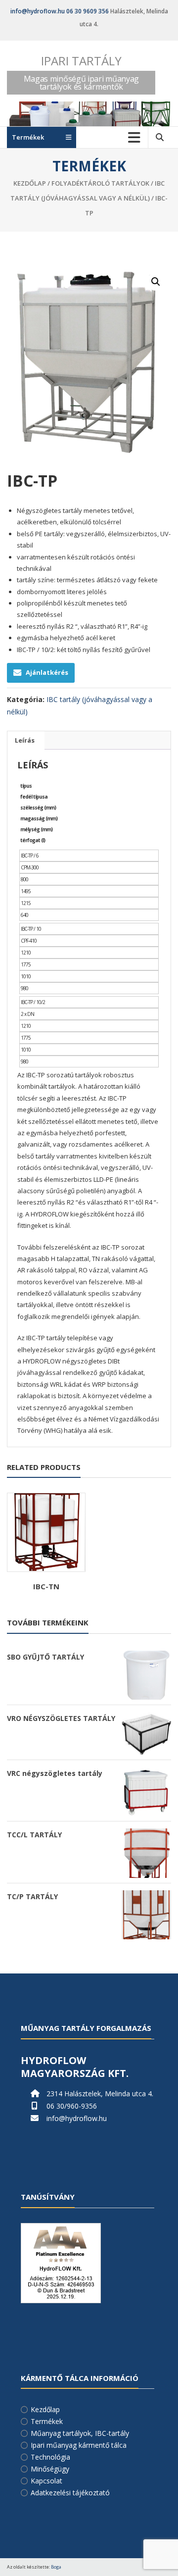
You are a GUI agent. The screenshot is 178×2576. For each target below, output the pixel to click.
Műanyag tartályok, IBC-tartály (80, 2433)
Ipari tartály (81, 61)
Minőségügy (50, 2469)
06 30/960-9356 (72, 2106)
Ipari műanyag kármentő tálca (79, 2445)
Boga (56, 2567)
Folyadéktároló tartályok (100, 183)
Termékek (47, 2421)
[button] (156, 282)
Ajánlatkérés (47, 672)
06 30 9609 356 (88, 11)
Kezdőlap (30, 183)
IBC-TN (46, 1586)
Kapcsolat (46, 2481)
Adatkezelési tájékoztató (70, 2493)
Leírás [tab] (25, 740)
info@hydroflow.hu (38, 11)
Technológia (50, 2457)
